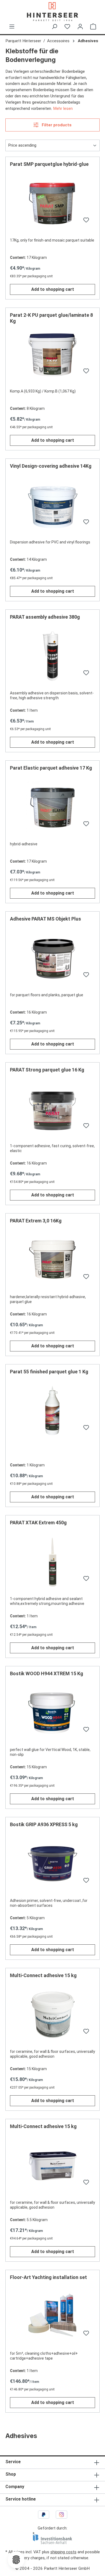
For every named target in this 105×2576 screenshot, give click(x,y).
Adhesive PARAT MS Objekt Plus (45, 919)
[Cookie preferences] (16, 2560)
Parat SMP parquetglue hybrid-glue (49, 164)
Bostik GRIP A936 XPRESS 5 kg (44, 1824)
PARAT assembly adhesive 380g (45, 617)
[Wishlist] (67, 27)
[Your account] (80, 27)
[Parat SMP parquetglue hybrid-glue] (52, 204)
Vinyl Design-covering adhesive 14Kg (51, 466)
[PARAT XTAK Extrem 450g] (52, 1562)
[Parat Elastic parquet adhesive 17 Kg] (52, 808)
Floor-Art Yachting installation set (48, 2277)
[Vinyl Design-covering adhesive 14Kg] (52, 506)
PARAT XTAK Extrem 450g (38, 1523)
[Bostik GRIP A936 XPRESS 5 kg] (52, 1864)
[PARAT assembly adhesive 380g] (52, 657)
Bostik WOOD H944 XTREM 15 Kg (47, 1673)
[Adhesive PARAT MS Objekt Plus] (52, 959)
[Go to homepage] (52, 12)
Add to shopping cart (53, 289)
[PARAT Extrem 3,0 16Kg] (52, 1261)
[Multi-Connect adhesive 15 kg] (52, 2015)
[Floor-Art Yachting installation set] (52, 2317)
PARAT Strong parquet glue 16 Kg (47, 1070)
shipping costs (63, 2552)
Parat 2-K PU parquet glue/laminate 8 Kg (51, 318)
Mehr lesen (63, 108)
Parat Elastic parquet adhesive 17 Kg (51, 768)
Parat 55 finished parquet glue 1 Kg (49, 1372)
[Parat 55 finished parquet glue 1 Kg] (52, 1411)
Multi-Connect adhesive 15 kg (43, 1975)
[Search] (54, 27)
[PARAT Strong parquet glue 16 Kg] (52, 1110)
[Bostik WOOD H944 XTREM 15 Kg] (52, 1713)
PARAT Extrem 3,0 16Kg (36, 1221)
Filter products (56, 125)
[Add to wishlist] (85, 221)
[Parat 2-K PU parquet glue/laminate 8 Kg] (52, 355)
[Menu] (12, 27)
